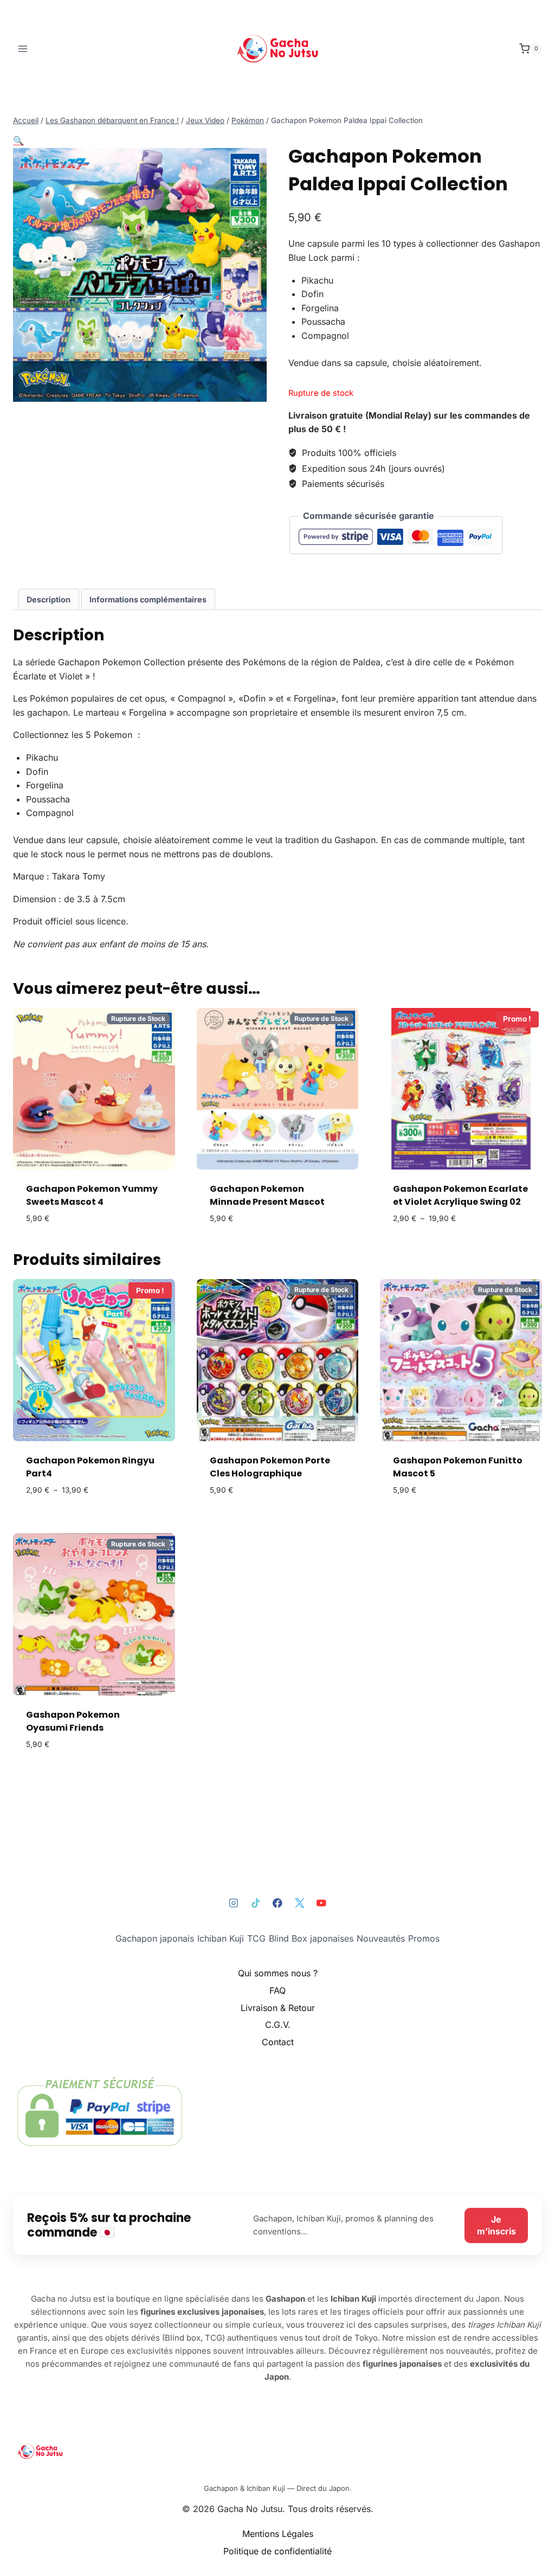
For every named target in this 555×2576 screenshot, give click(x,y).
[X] (299, 1903)
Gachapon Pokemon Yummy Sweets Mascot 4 (92, 1195)
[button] (18, 140)
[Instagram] (234, 1903)
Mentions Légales (278, 2534)
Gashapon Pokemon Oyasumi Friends (73, 1721)
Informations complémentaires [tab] (148, 599)
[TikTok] (256, 1903)
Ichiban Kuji (221, 1938)
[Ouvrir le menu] (23, 49)
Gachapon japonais (155, 1938)
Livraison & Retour (278, 2008)
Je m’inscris (496, 2225)
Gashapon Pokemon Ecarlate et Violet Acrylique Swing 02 (460, 1195)
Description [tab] (49, 599)
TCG (256, 1938)
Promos (424, 1938)
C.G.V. (278, 2025)
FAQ (277, 1990)
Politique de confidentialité (277, 2551)
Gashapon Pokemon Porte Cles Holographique (270, 1467)
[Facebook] (277, 1903)
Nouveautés (381, 1938)
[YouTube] (321, 1903)
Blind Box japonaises (311, 1938)
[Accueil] (277, 2451)
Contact (278, 2042)
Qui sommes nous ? (278, 1973)
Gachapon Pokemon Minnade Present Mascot (267, 1195)
